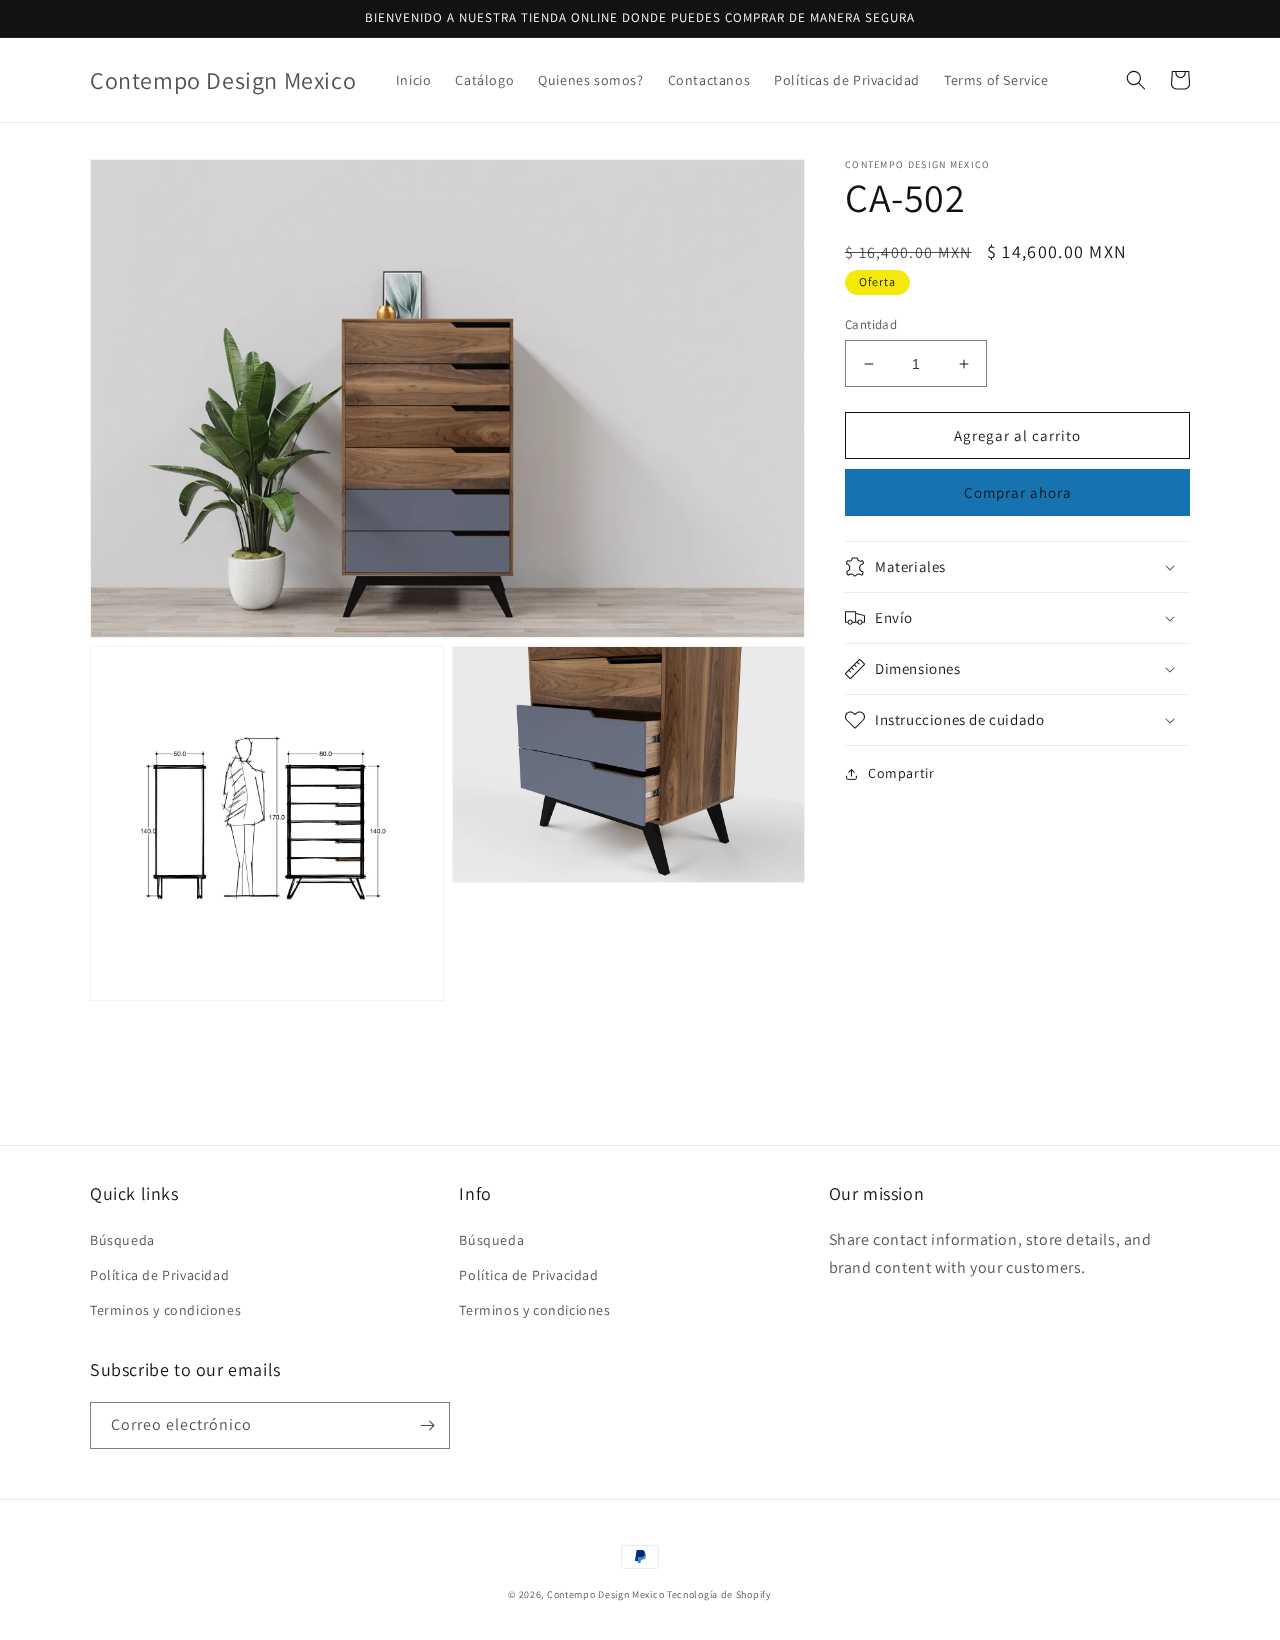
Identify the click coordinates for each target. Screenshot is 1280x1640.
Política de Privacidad (159, 1275)
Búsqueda (122, 1240)
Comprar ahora (1018, 492)
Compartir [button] (901, 773)
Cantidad (871, 324)
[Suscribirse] (427, 1425)
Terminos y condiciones (165, 1310)
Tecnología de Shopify (719, 1594)
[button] (1136, 80)
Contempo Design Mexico (605, 1594)
